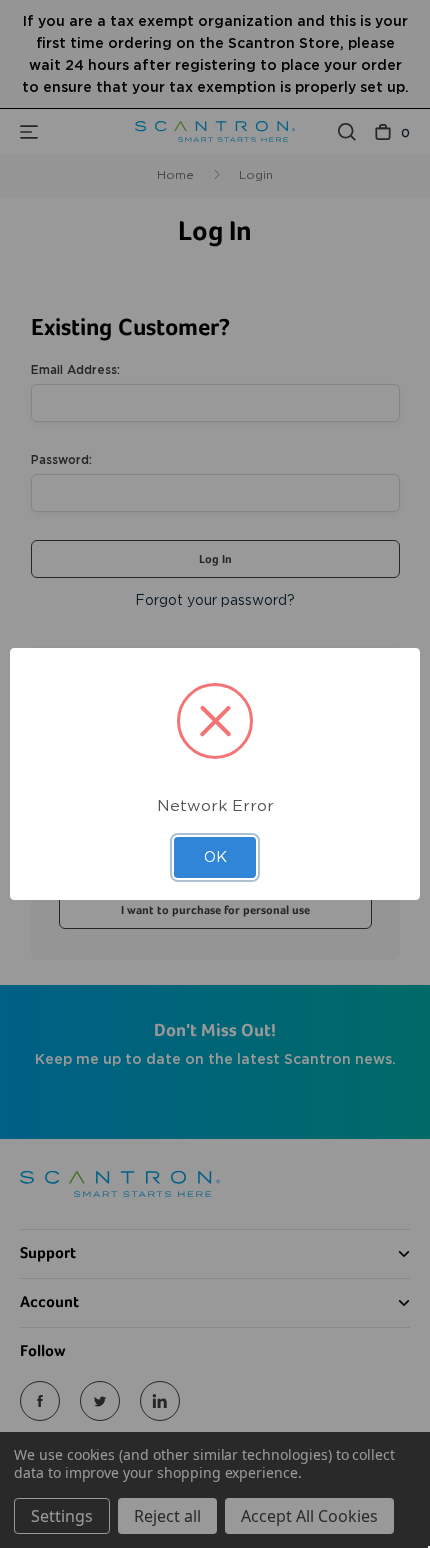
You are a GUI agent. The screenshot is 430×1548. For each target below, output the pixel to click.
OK (215, 857)
